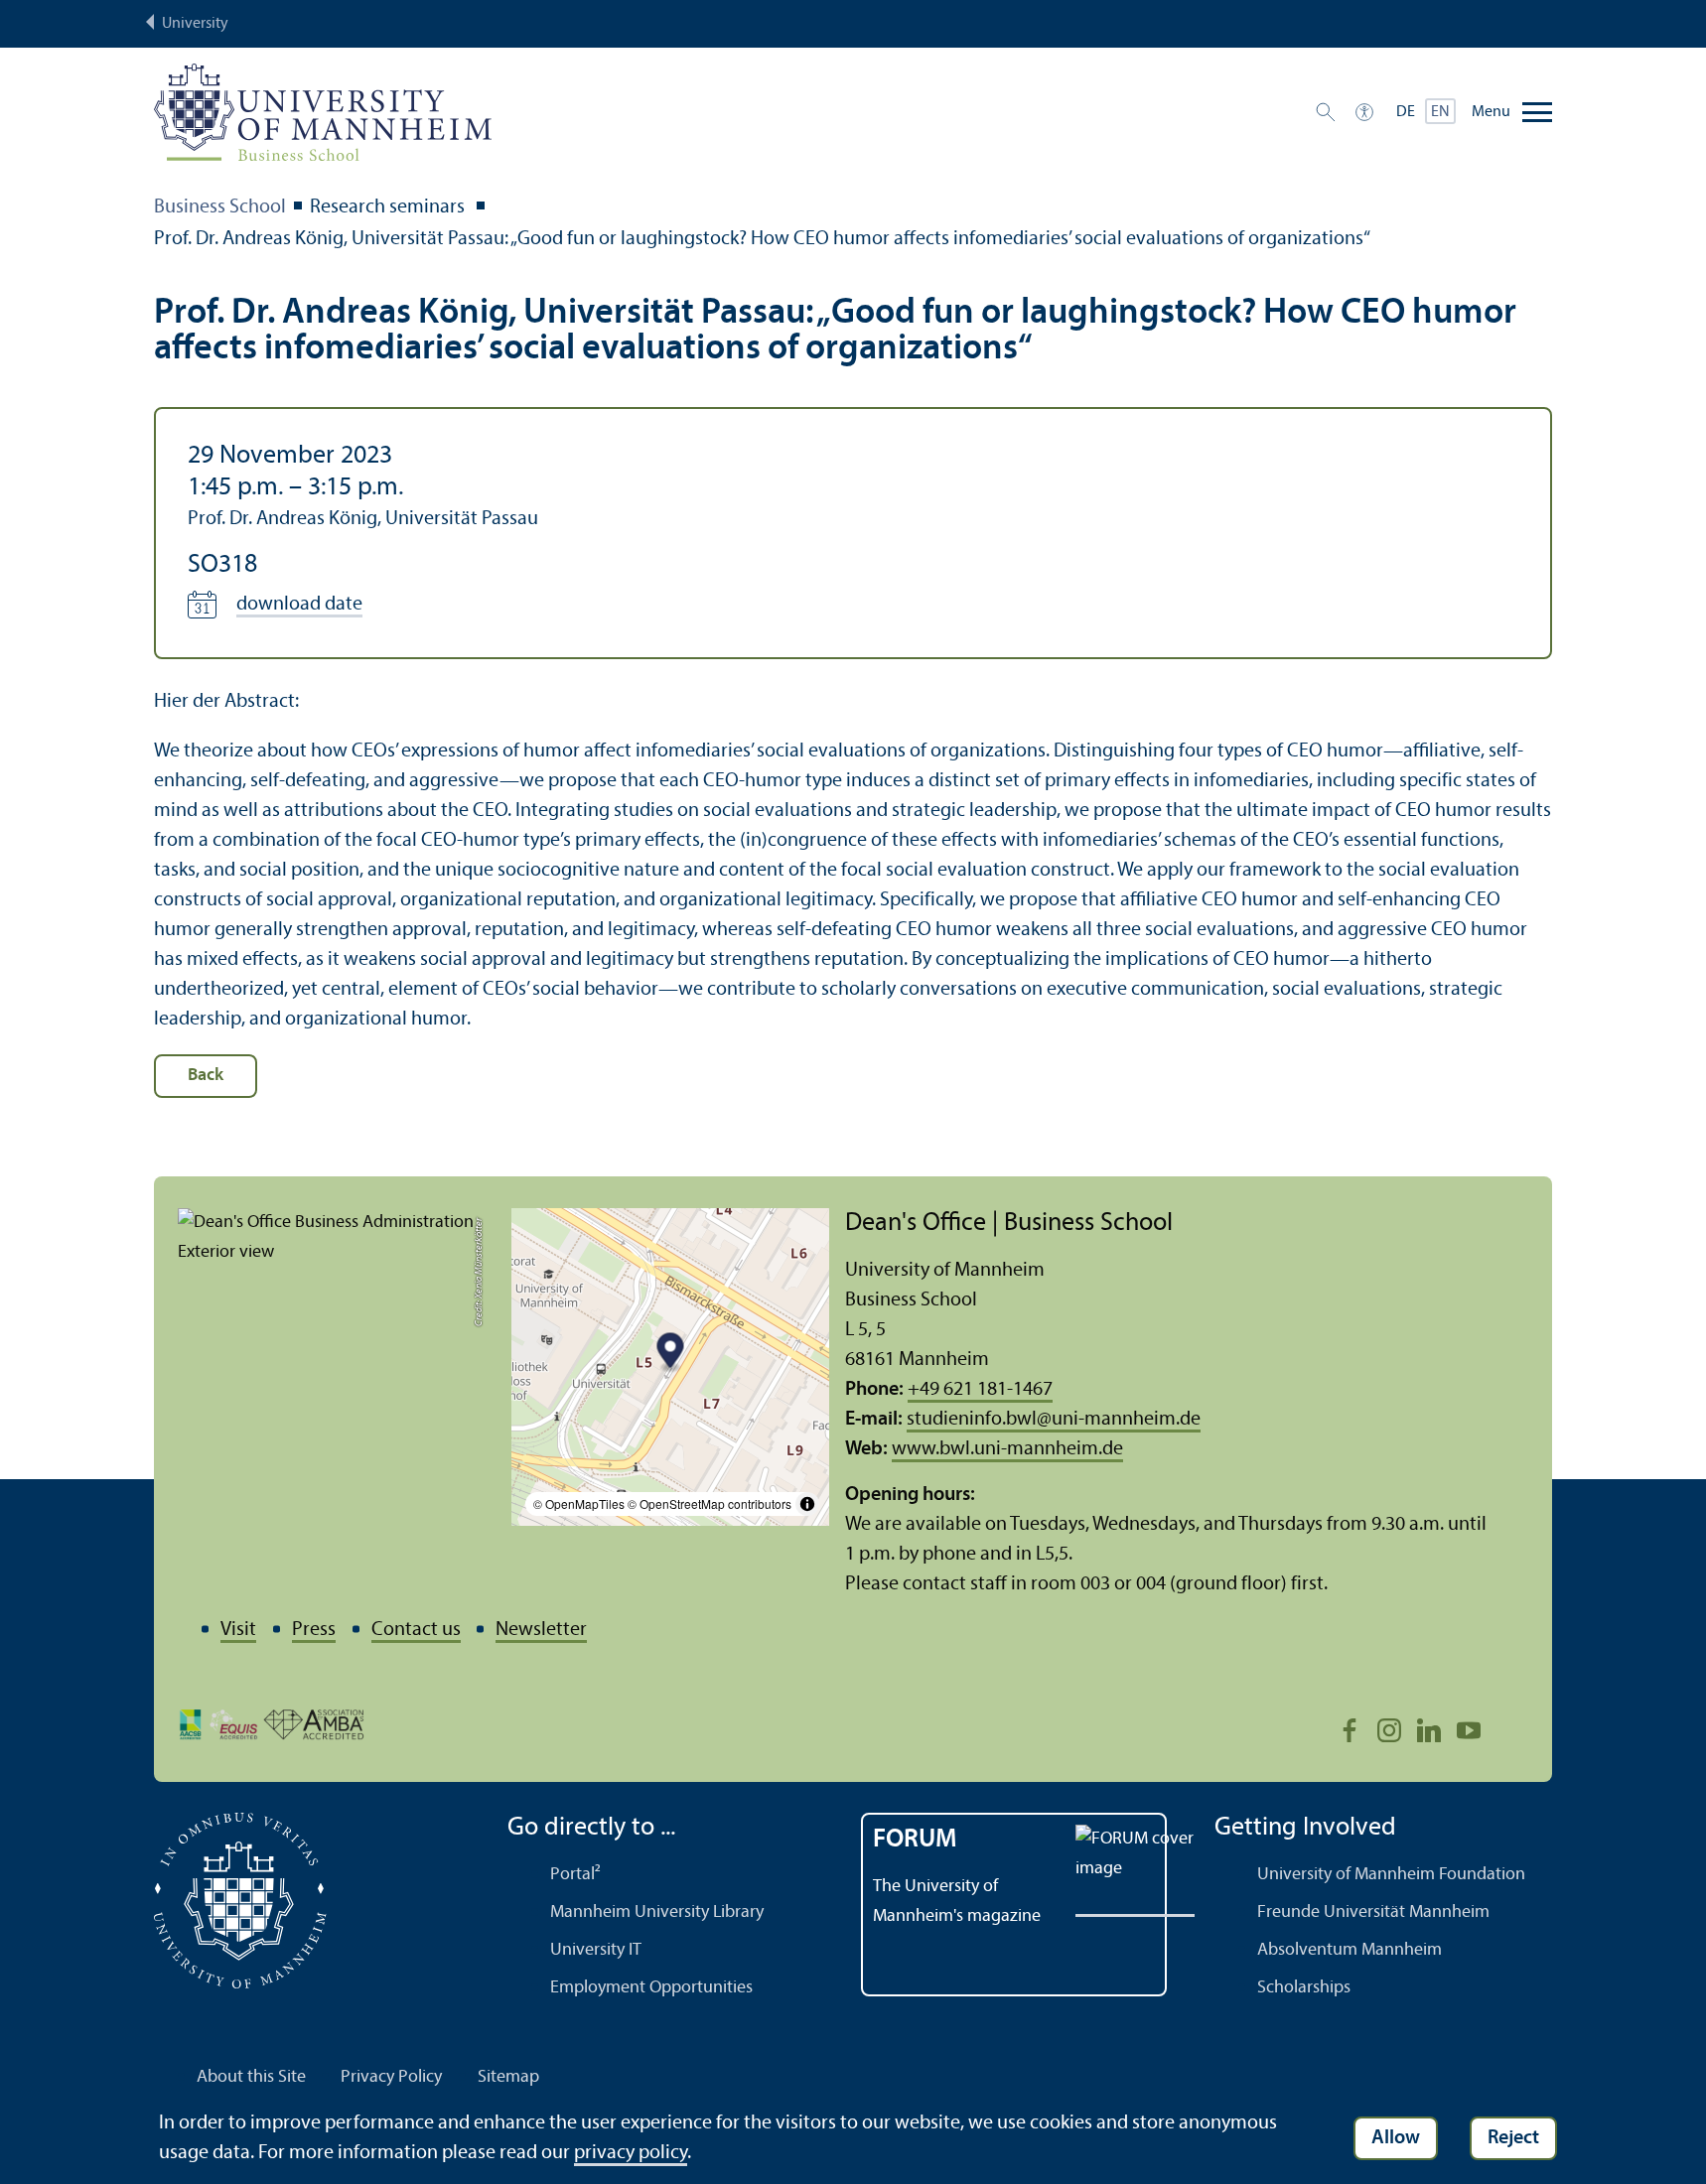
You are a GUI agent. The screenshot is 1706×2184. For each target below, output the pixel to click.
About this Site (251, 2077)
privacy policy (631, 2153)
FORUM (915, 1840)
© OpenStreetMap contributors (710, 1503)
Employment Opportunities (651, 1988)
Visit (238, 1630)
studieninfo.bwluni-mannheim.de (1054, 1420)
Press (314, 1630)
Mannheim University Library (657, 1912)
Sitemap (508, 2077)
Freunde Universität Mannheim (1373, 1912)
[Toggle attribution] (807, 1504)
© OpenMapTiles (579, 1503)
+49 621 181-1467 (980, 1390)
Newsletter (541, 1630)
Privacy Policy (391, 2077)
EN (1440, 112)
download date (299, 605)
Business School (220, 207)
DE (1406, 112)
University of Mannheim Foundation (1391, 1875)
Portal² (575, 1875)
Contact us (416, 1630)
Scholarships (1304, 1988)
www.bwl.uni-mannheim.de (1007, 1449)
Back (206, 1076)
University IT (596, 1950)
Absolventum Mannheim (1350, 1950)
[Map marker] (671, 1354)
